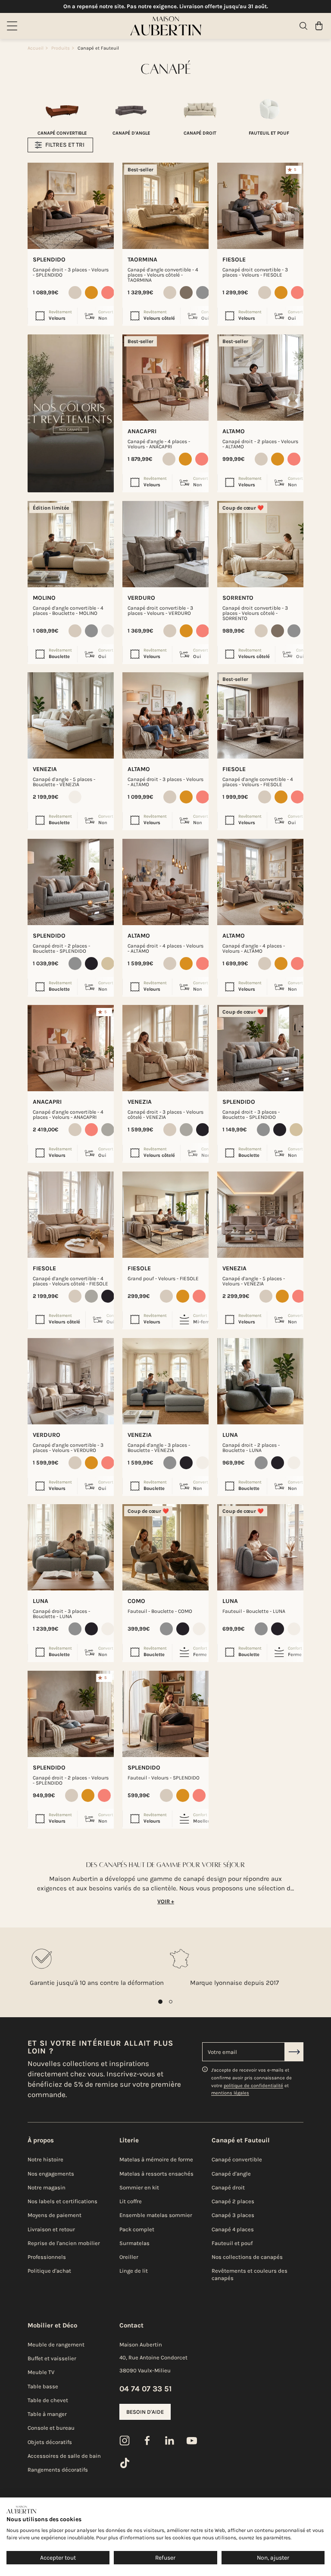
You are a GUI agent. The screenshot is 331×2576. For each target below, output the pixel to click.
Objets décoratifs (50, 2442)
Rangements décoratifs (58, 2470)
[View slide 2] (171, 2002)
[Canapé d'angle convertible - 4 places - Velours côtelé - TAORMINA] (165, 206)
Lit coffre (131, 2201)
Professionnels (47, 2257)
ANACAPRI (142, 431)
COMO (136, 1601)
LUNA (230, 1435)
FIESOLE (234, 260)
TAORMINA (142, 260)
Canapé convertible (237, 2159)
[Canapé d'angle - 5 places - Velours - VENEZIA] (260, 1215)
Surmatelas (134, 2243)
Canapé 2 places (233, 2201)
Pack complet (137, 2229)
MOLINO (44, 598)
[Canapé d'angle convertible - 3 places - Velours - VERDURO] (71, 1381)
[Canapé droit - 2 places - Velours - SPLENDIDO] (71, 1714)
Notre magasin (47, 2187)
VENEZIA (45, 769)
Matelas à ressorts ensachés (156, 2174)
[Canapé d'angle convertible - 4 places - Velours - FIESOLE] (260, 715)
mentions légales (230, 2093)
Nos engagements (51, 2174)
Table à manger (47, 2414)
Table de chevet (48, 2400)
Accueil (36, 48)
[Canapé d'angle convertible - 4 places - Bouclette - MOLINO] (71, 544)
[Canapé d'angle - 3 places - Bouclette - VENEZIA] (165, 1381)
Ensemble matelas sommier (156, 2215)
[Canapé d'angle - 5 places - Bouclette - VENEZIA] (71, 715)
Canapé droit (228, 2187)
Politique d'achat (49, 2271)
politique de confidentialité (253, 2086)
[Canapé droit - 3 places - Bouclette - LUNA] (71, 1547)
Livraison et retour (51, 2229)
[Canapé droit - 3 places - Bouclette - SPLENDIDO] (260, 1048)
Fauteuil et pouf (232, 2243)
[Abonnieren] (294, 2052)
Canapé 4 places (233, 2229)
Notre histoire (45, 2159)
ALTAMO (234, 431)
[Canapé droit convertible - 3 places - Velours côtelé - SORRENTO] (260, 544)
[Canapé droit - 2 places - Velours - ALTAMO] (260, 378)
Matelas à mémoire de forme (156, 2159)
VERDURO (141, 598)
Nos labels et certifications (62, 2201)
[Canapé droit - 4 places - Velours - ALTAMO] (165, 882)
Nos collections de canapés (247, 2257)
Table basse (43, 2386)
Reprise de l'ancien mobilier (64, 2243)
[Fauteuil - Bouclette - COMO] (165, 1547)
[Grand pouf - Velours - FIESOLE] (165, 1215)
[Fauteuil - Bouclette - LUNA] (260, 1547)
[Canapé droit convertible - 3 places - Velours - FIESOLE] (260, 206)
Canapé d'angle (231, 2174)
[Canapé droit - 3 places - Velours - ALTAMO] (165, 715)
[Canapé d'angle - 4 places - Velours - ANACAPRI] (165, 378)
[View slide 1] (160, 2002)
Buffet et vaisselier (52, 2358)
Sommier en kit (139, 2187)
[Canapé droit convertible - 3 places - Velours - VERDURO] (165, 544)
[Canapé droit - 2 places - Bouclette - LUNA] (260, 1381)
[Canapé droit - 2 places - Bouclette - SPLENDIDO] (71, 882)
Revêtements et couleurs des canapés (250, 2274)
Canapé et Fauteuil (98, 48)
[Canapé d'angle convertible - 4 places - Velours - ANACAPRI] (71, 1048)
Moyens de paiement (55, 2215)
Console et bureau (51, 2428)
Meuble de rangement (56, 2345)
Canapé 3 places (233, 2215)
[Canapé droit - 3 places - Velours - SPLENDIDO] (71, 206)
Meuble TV (41, 2372)
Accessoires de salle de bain (64, 2456)
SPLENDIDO (49, 260)
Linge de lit (134, 2271)
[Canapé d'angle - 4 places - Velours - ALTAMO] (260, 882)
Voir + (166, 1901)
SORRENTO (238, 598)
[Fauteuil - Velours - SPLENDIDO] (165, 1714)
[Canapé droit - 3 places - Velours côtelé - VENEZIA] (165, 1048)
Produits (61, 48)
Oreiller (129, 2257)
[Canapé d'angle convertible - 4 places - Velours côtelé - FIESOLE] (71, 1215)
